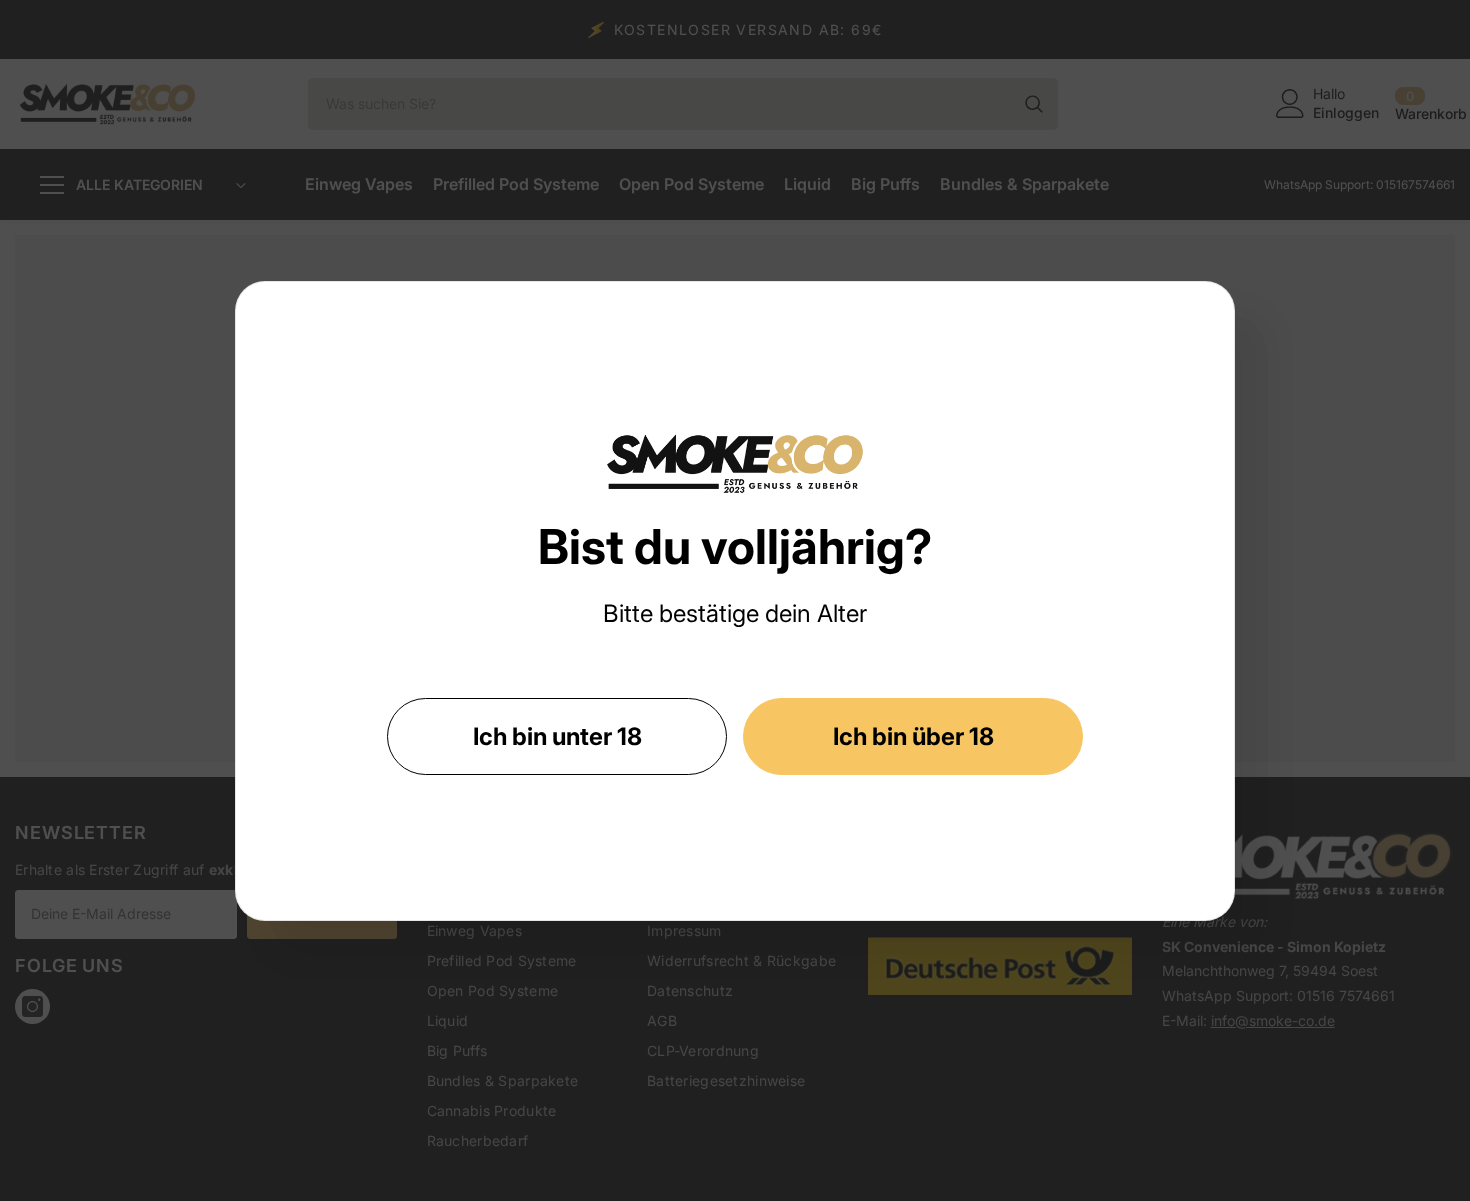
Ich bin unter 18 (557, 736)
